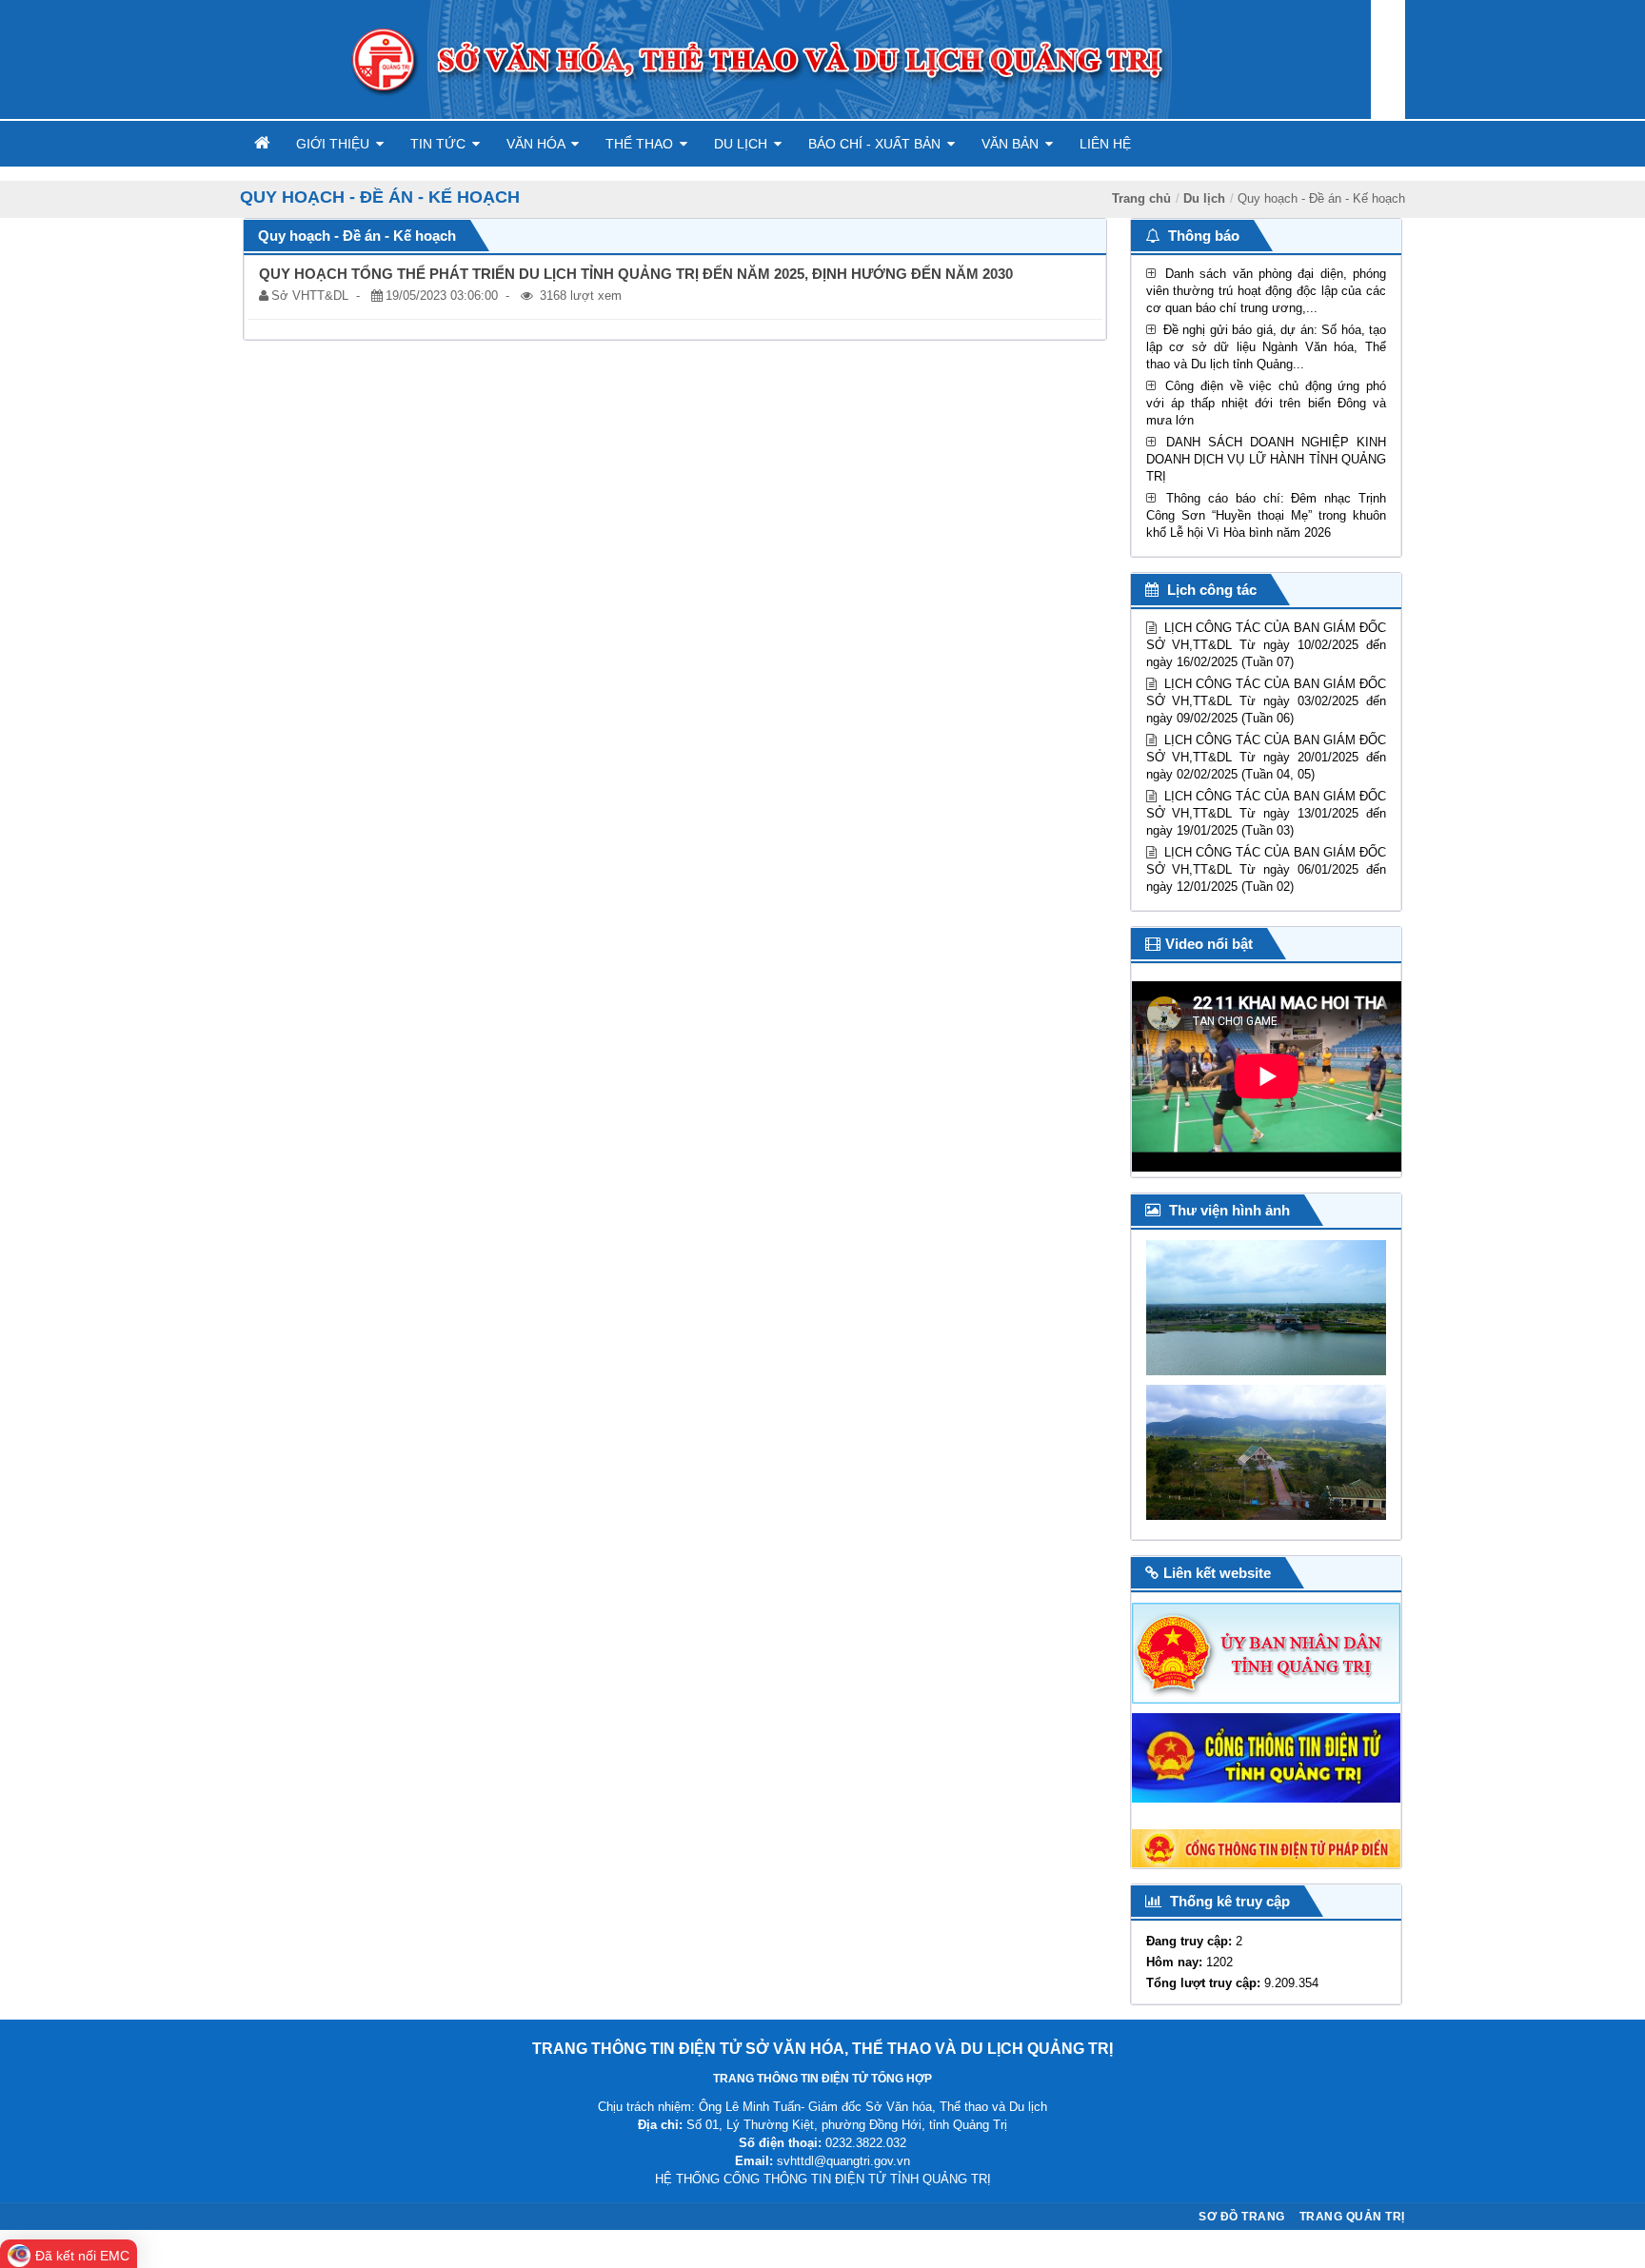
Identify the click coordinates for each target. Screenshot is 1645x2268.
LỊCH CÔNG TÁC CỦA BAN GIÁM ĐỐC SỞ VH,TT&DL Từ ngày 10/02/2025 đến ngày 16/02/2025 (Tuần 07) (1267, 645)
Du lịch (1204, 198)
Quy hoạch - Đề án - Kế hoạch (1321, 198)
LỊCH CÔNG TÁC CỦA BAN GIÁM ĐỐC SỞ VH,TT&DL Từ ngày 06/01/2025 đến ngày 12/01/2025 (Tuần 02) (1267, 869)
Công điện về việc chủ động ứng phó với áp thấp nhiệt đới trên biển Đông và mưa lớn (1267, 403)
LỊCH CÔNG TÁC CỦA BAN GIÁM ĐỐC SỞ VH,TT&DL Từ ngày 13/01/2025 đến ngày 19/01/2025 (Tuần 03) (1267, 813)
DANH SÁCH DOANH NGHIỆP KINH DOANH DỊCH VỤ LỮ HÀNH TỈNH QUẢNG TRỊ (1267, 459)
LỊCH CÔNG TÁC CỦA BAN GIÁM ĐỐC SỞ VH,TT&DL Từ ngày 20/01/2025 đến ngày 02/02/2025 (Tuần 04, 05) (1267, 757)
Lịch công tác (1210, 590)
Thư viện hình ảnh (1228, 1210)
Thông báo (1202, 236)
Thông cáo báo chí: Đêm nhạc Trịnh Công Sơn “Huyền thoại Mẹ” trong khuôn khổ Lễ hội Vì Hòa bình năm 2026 (1267, 515)
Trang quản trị (1352, 2217)
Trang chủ (1141, 198)
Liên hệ (1105, 144)
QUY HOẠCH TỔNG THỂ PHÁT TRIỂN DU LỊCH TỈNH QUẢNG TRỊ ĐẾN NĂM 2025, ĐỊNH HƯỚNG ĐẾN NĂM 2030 (636, 274)
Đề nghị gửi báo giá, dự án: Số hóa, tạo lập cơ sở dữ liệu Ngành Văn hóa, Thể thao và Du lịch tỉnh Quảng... (1267, 347)
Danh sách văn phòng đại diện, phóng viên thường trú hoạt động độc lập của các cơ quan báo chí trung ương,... (1267, 291)
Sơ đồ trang (1242, 2217)
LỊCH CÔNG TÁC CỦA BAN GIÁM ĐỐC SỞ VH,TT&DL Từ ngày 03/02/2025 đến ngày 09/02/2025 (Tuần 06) (1267, 701)
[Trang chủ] (259, 144)
